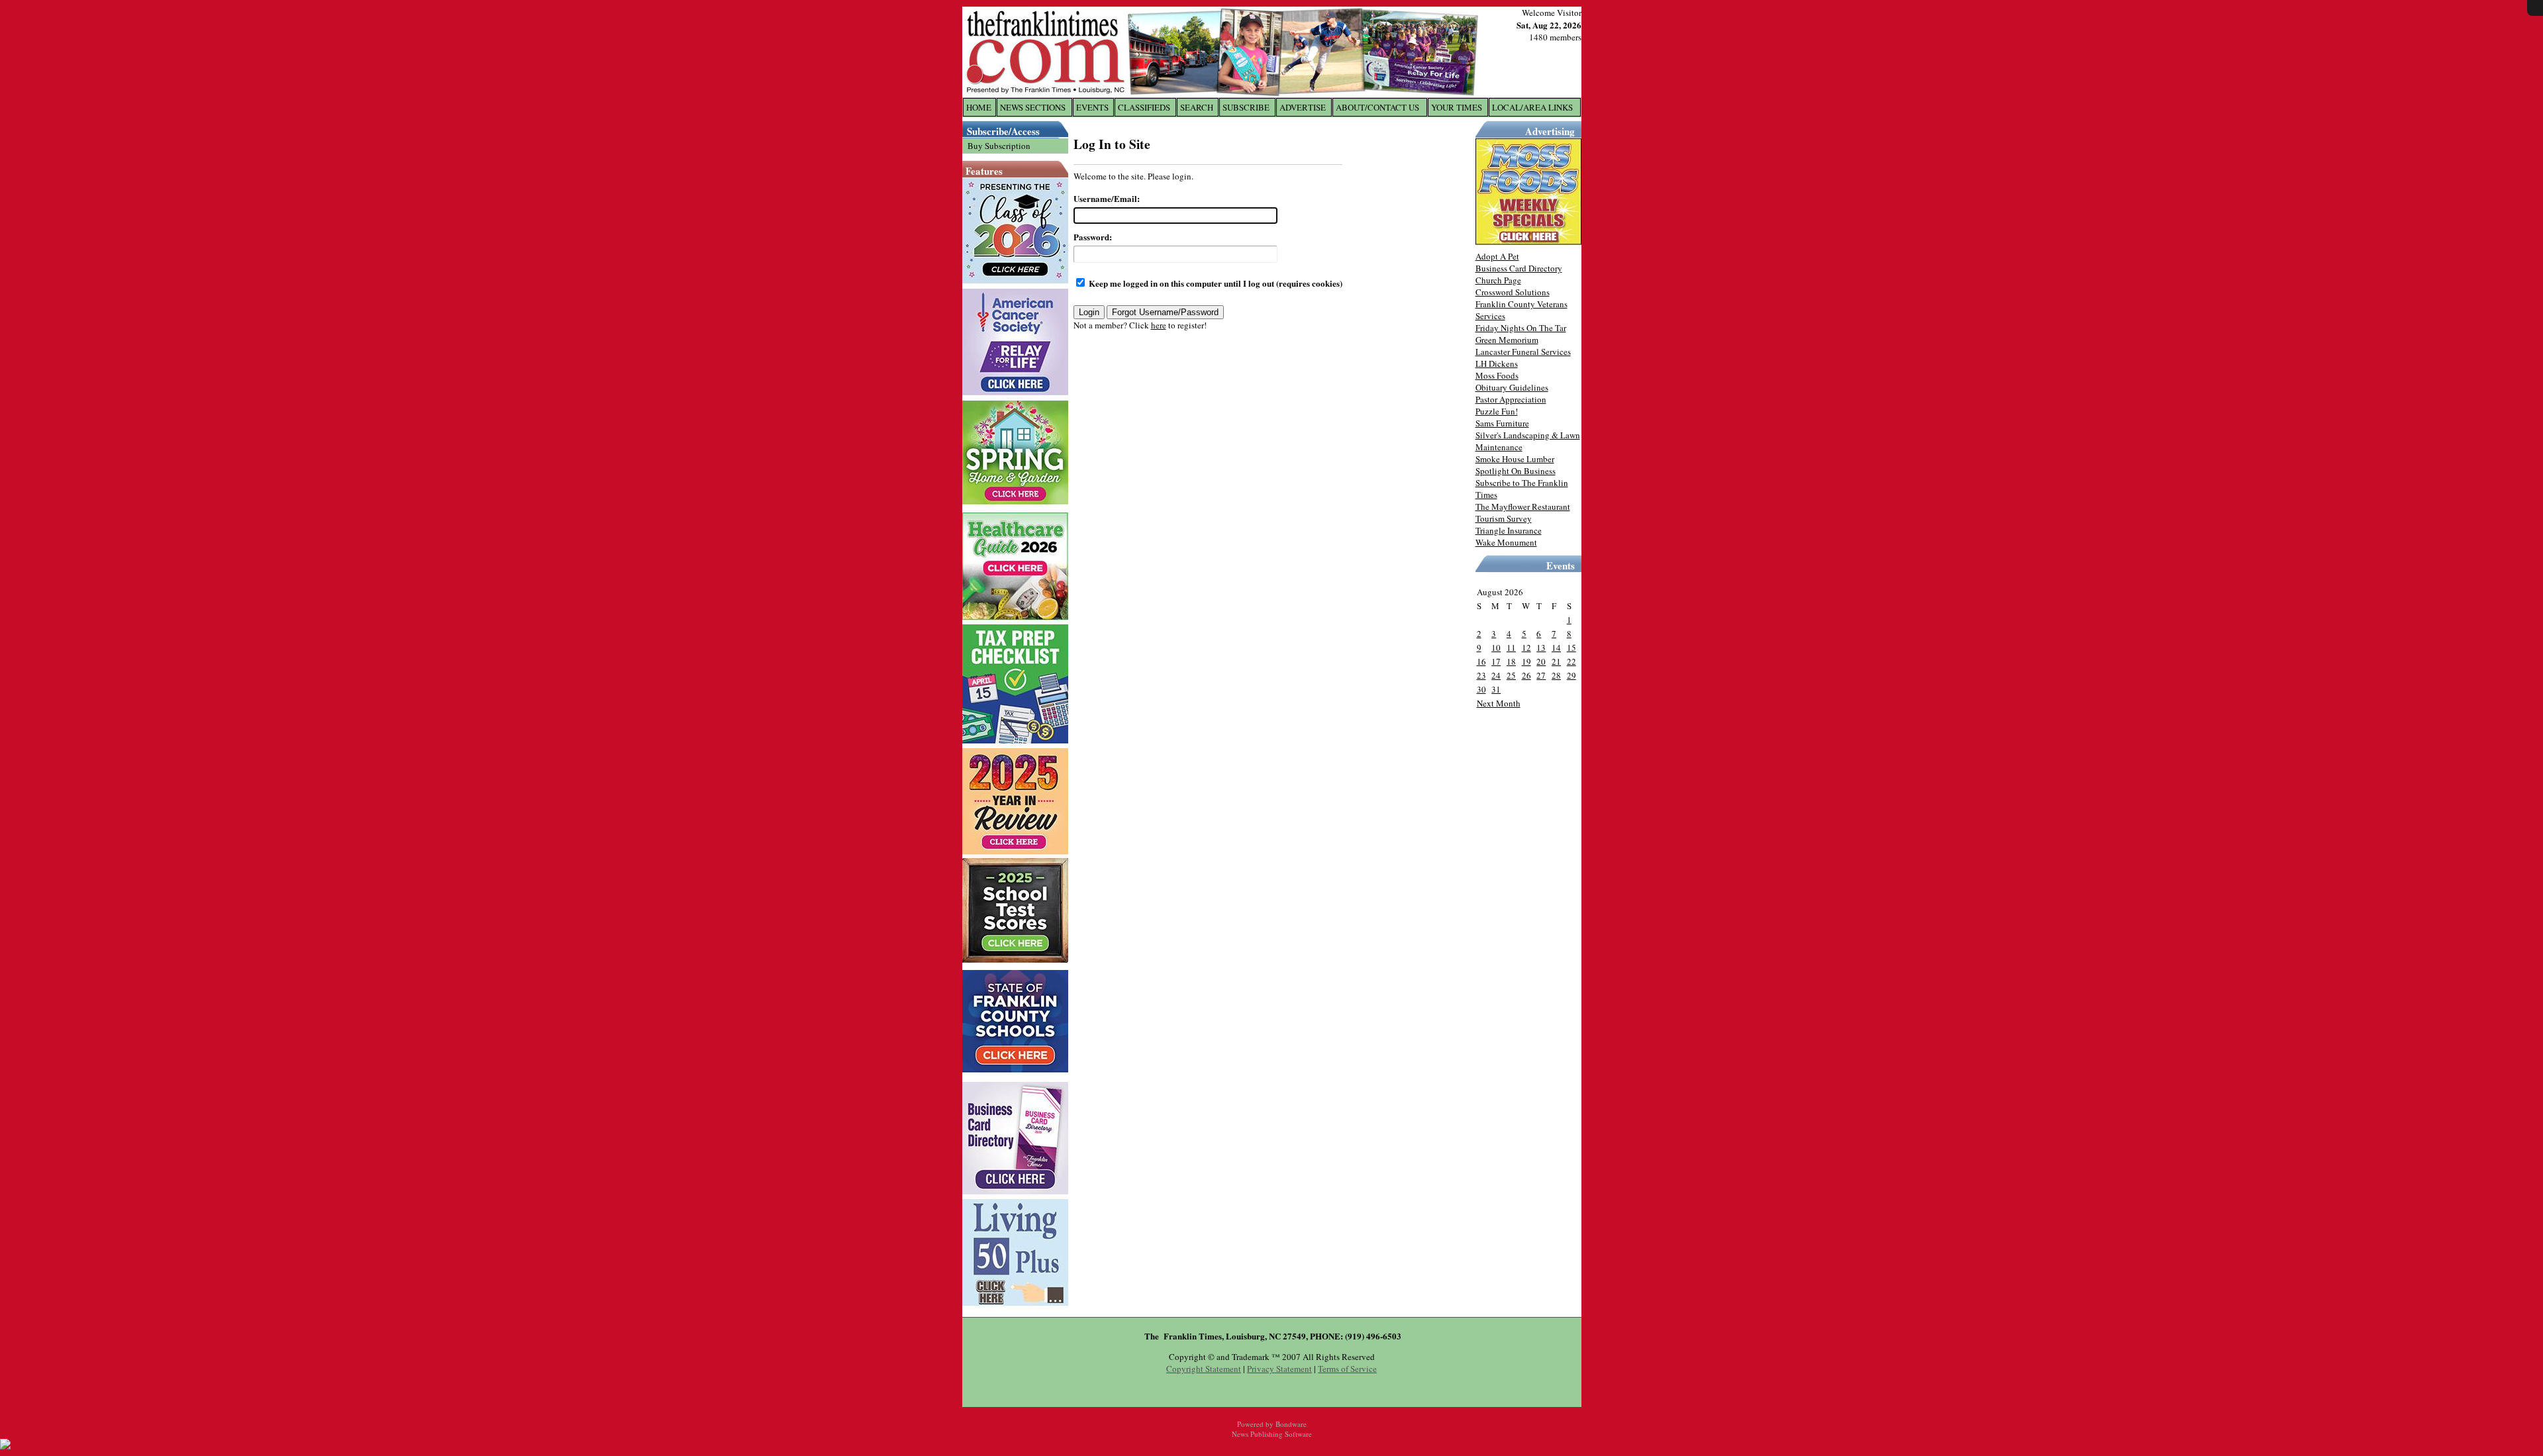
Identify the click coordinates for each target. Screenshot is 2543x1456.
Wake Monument (1506, 542)
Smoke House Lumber (1515, 459)
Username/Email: (1107, 198)
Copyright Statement (1204, 1369)
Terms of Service (1347, 1369)
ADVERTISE (1303, 107)
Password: (1093, 237)
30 (1481, 689)
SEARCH (1197, 107)
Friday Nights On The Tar (1521, 328)
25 (1511, 675)
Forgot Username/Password (1165, 312)
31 (1496, 689)
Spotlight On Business (1516, 471)
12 (1526, 648)
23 (1481, 675)
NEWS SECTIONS (1033, 107)
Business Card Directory (1519, 268)
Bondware (1291, 1424)
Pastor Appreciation (1511, 399)
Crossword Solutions (1513, 292)
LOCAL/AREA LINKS (1532, 107)
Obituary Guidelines (1512, 387)
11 (1511, 648)
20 (1541, 661)
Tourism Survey (1504, 518)
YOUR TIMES (1457, 107)
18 (1511, 661)
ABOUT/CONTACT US (1377, 107)
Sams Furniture (1502, 423)
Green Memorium (1507, 340)
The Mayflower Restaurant (1523, 507)
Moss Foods (1497, 375)
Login (1089, 312)
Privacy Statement (1279, 1369)
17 (1496, 661)
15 (1571, 648)
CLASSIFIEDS (1144, 107)
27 (1541, 675)
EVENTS (1092, 107)
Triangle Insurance (1509, 530)
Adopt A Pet (1497, 256)
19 (1526, 661)
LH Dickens (1497, 364)
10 (1496, 648)
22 (1571, 661)
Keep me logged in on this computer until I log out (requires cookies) (1215, 283)
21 (1556, 661)
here (1159, 325)
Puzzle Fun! (1497, 411)
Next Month (1499, 703)
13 (1541, 648)
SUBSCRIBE (1246, 107)
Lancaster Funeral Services (1523, 352)
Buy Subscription (999, 146)
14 (1556, 648)
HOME (979, 107)
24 (1496, 675)
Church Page (1498, 280)
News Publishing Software (1272, 1434)
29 (1571, 675)
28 (1556, 675)
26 (1526, 675)
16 (1481, 661)
